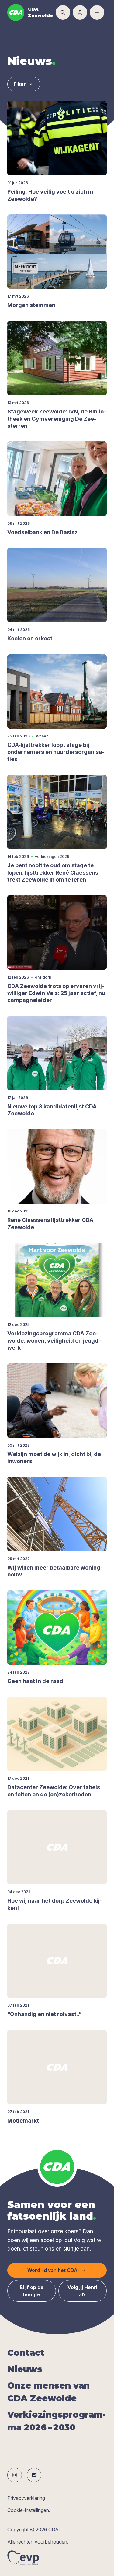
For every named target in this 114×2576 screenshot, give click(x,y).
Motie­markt (23, 2121)
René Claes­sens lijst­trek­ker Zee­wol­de (50, 1223)
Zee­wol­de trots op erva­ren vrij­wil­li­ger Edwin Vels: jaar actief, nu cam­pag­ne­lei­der (56, 993)
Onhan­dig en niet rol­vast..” (44, 2014)
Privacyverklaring (26, 2498)
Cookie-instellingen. (29, 2510)
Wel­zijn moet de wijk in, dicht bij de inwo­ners (54, 1458)
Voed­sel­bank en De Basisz (42, 532)
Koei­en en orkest (30, 638)
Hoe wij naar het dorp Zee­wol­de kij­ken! (55, 1904)
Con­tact (26, 2353)
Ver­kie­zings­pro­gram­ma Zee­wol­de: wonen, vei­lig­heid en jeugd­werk (54, 1340)
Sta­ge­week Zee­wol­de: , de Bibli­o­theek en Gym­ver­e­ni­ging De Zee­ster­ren (57, 419)
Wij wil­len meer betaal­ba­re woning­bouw (55, 1571)
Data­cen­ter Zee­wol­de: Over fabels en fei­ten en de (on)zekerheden (54, 1791)
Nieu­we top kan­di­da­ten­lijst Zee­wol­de (52, 1110)
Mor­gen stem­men (31, 305)
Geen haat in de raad (35, 1681)
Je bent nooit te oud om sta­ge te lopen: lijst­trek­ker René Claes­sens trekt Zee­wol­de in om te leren (53, 872)
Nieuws (25, 2369)
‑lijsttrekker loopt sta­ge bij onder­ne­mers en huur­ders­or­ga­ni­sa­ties (56, 752)
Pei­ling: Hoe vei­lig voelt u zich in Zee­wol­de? (50, 195)
